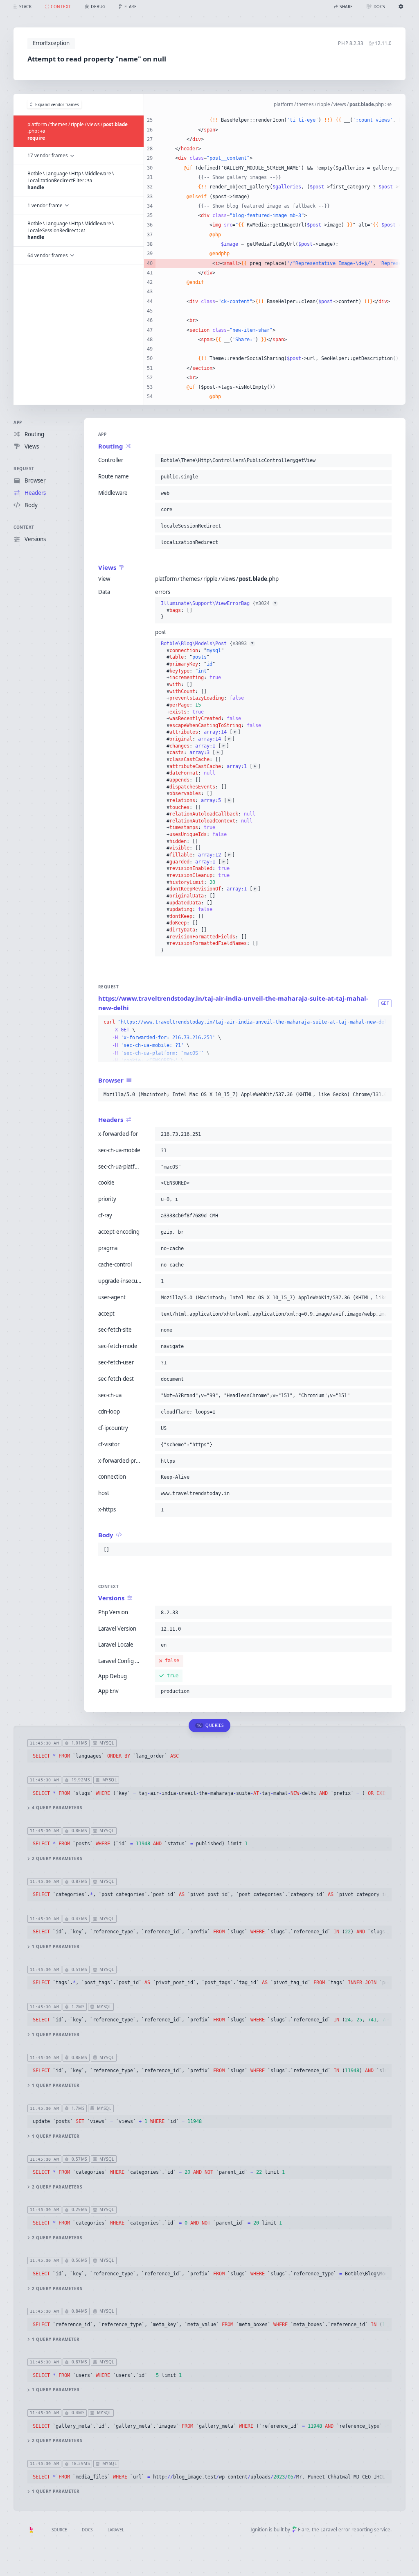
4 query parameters (57, 1808)
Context (24, 527)
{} (219, 610)
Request (24, 469)
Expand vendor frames (57, 104)
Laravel (116, 2530)
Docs (87, 2530)
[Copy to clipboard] (384, 460)
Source (59, 2530)
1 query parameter (56, 1947)
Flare (304, 2530)
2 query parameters (57, 1859)
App (18, 422)
